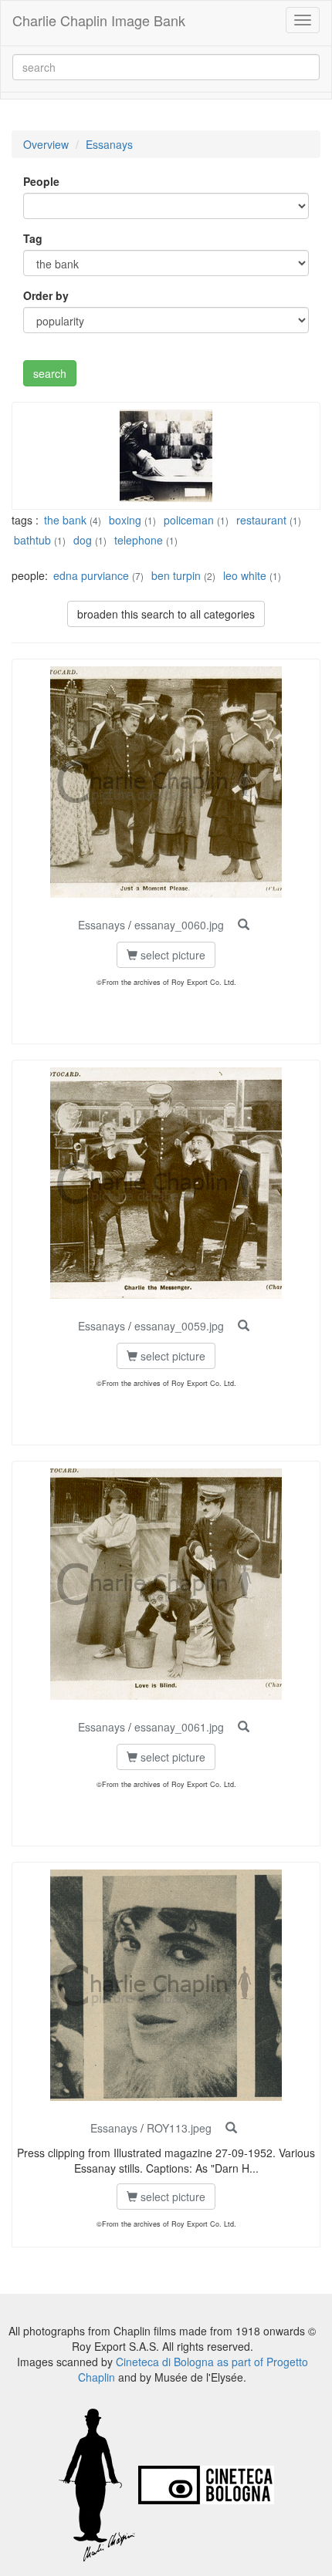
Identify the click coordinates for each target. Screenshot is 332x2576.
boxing (125, 520)
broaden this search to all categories (166, 614)
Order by (46, 295)
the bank (65, 520)
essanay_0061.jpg (179, 1727)
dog (83, 540)
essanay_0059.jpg (179, 1326)
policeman (189, 520)
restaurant (261, 520)
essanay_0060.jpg (179, 925)
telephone (139, 540)
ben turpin (176, 575)
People (41, 181)
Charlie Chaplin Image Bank (99, 20)
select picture (171, 955)
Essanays (109, 144)
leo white (245, 575)
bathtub (32, 540)
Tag (33, 238)
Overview (46, 144)
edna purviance (91, 575)
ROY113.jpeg (179, 2128)
